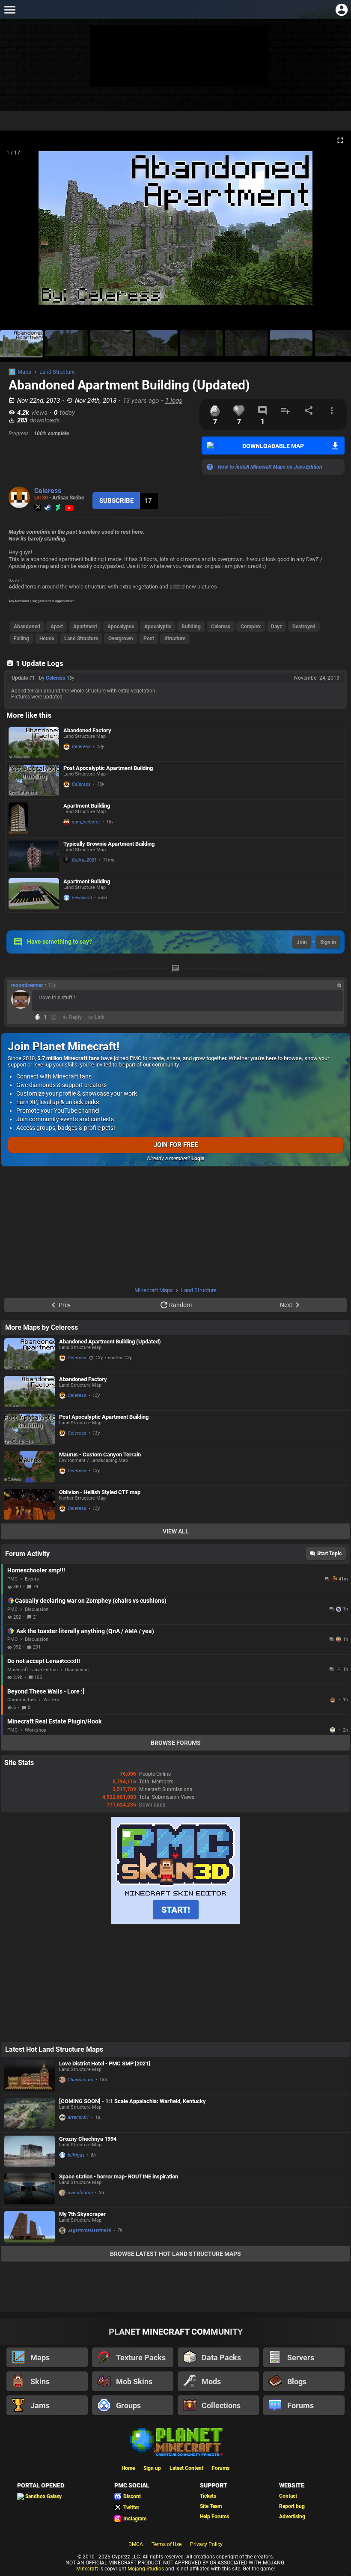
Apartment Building (87, 806)
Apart (57, 627)
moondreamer (27, 985)
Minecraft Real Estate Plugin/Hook (54, 1721)
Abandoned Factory (87, 730)
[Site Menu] (10, 10)
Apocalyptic (158, 627)
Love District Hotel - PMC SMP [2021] (105, 2063)
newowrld (82, 898)
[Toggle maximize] (340, 141)
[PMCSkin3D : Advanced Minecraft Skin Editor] (175, 1922)
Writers (51, 1700)
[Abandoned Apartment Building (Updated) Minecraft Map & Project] (30, 1354)
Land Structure (57, 372)
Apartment (85, 627)
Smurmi (333, 1730)
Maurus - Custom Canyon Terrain (100, 1454)
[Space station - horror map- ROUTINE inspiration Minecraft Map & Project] (30, 2189)
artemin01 (78, 2117)
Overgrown (121, 639)
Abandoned (27, 627)
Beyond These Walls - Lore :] (46, 1691)
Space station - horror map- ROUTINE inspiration (119, 2176)
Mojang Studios (146, 2569)
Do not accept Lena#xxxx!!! (44, 1661)
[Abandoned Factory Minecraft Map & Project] (34, 743)
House (47, 639)
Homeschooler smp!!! (36, 1570)
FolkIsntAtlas (333, 1700)
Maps (24, 372)
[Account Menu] (341, 10)
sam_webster (86, 822)
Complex (251, 627)
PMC (12, 1579)
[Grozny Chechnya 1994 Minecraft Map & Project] (30, 2151)
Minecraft (87, 2569)
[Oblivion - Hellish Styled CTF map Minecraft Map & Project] (30, 1505)
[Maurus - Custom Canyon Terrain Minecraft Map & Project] (30, 1467)
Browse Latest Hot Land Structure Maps (175, 2254)
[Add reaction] (54, 1017)
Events (32, 1579)
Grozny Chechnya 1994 (88, 2139)
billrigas (76, 2155)
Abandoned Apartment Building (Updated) (110, 1341)
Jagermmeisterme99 (89, 2230)
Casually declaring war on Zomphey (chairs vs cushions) (91, 1601)
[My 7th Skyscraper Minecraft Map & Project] (30, 2227)
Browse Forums (176, 1743)
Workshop (36, 1730)
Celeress (48, 491)
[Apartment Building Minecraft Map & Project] (34, 818)
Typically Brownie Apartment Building (109, 844)
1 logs (174, 401)
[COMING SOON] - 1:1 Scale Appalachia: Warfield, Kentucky (132, 2101)
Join (302, 942)
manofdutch (80, 2193)
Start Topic (329, 1554)
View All (176, 1531)
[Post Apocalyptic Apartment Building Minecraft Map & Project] (34, 780)
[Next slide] (334, 232)
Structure (175, 639)
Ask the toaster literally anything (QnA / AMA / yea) (85, 1631)
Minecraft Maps (154, 1290)
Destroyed (304, 627)
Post (149, 639)
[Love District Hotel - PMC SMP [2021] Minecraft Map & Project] (30, 2076)
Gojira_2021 (84, 860)
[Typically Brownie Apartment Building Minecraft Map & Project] (34, 856)
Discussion (37, 1609)
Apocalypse (121, 627)
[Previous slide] (17, 232)
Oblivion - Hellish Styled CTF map (100, 1492)
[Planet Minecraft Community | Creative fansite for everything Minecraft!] (175, 2441)
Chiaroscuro (80, 2080)
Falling (21, 639)
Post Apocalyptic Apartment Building (108, 768)
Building (191, 627)
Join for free (176, 1145)
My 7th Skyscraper (82, 2214)
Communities (22, 1700)
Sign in (328, 942)
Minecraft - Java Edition (33, 1670)
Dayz (277, 627)
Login (198, 1159)
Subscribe (116, 501)
